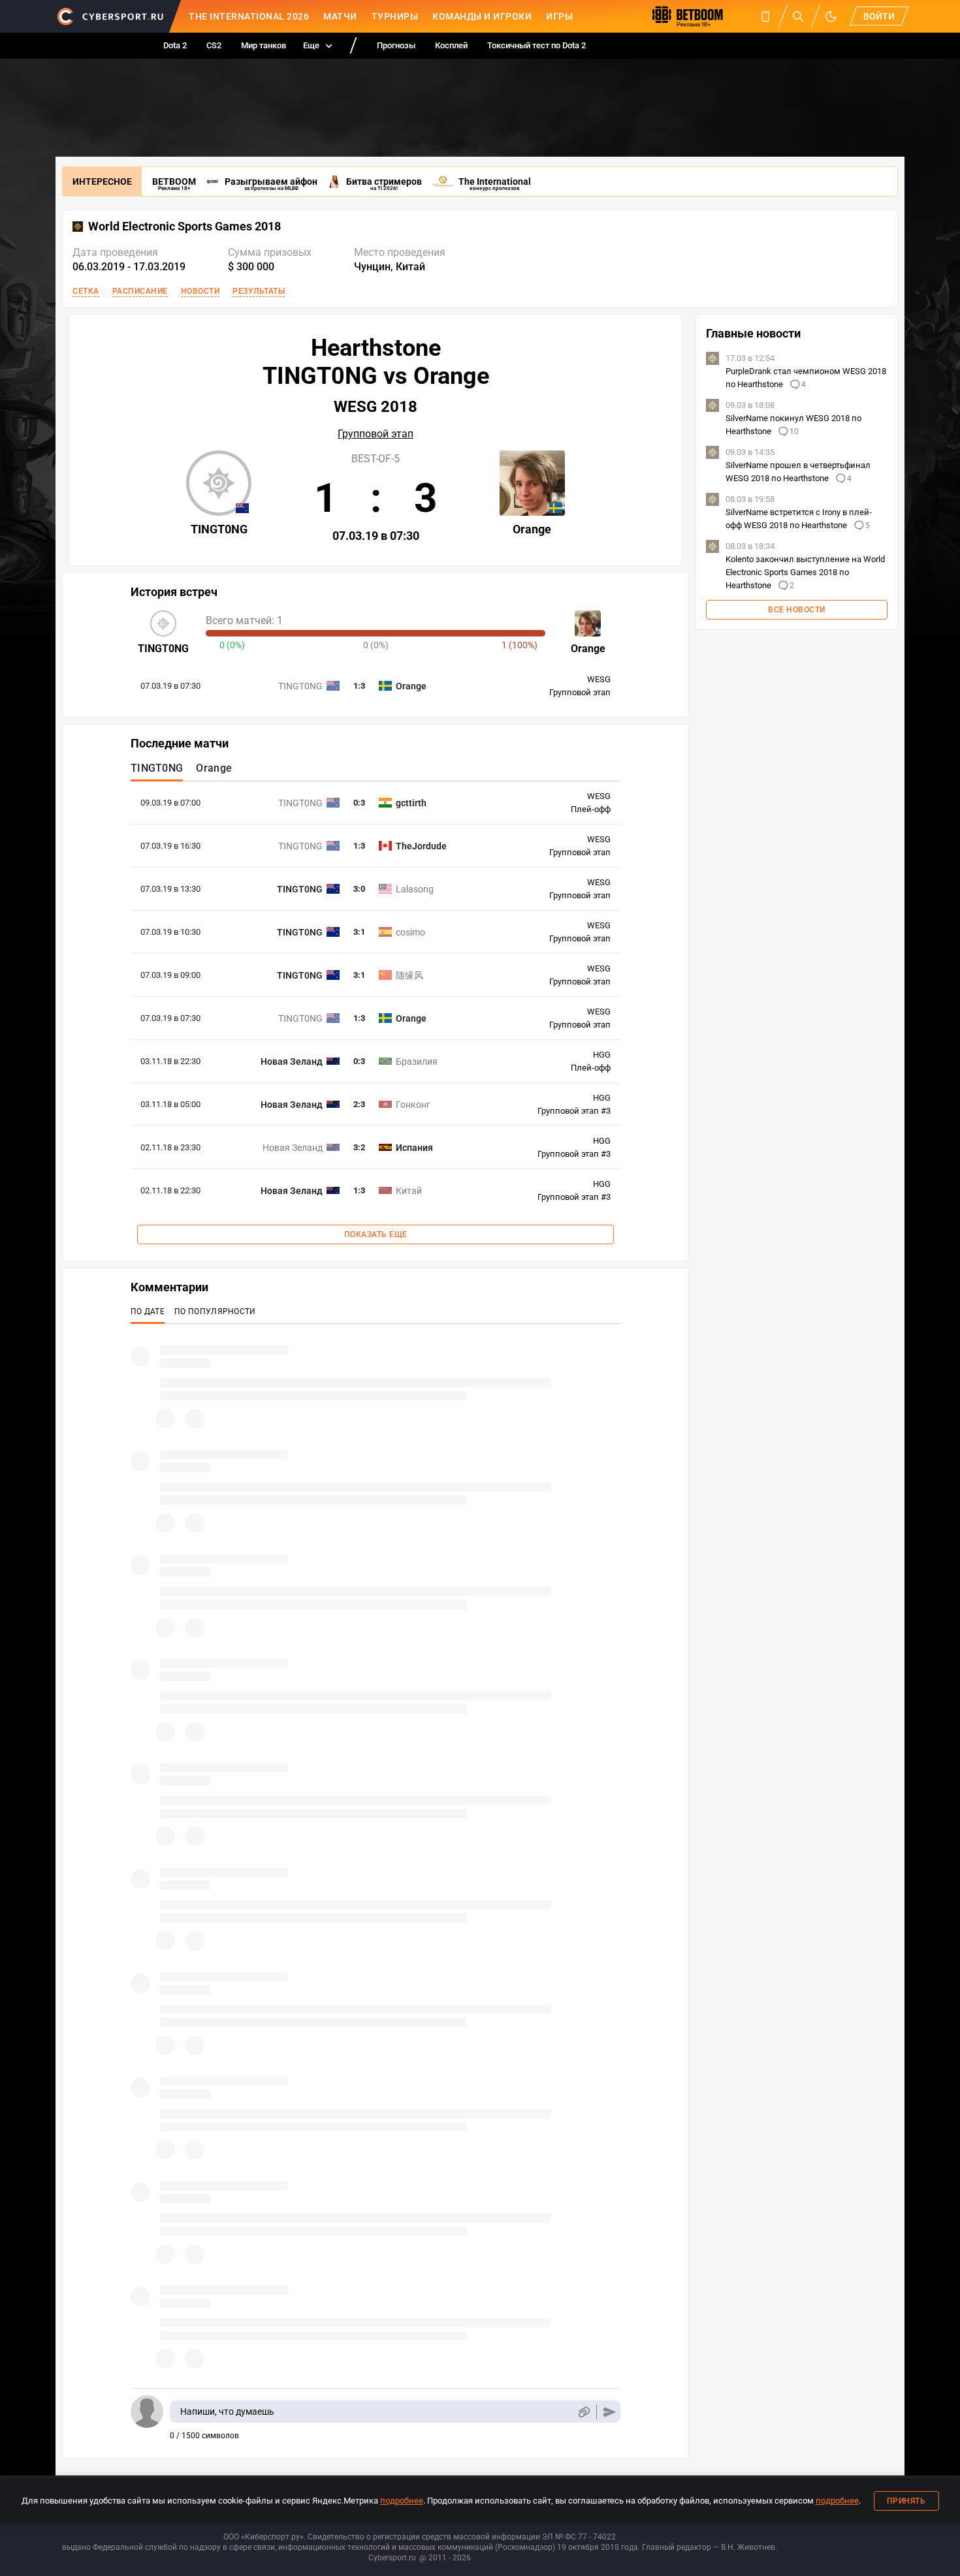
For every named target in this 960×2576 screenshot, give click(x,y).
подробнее (402, 2501)
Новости (200, 291)
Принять (906, 2501)
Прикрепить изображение (584, 2412)
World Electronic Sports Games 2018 (184, 227)
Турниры (395, 16)
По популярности (215, 1312)
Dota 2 (175, 45)
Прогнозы (396, 45)
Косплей (451, 45)
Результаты (259, 291)
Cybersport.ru (392, 2558)
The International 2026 (249, 16)
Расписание (140, 291)
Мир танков (264, 45)
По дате (148, 1312)
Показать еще (376, 1234)
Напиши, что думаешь (227, 2411)
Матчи (340, 16)
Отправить (610, 2412)
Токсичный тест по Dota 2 (536, 45)
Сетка (86, 291)
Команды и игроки (482, 16)
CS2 (214, 45)
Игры (559, 16)
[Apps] (765, 16)
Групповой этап (376, 434)
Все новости (797, 610)
